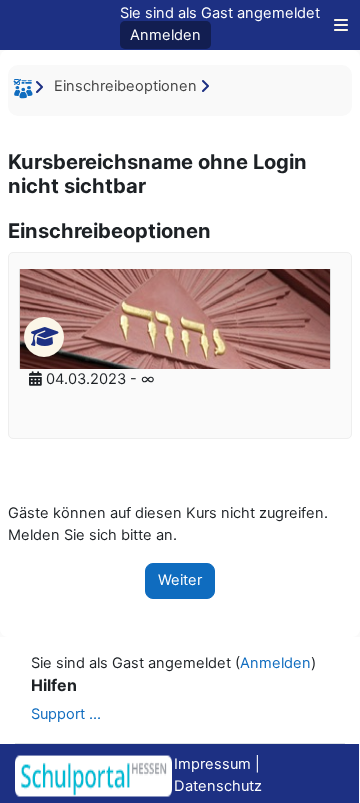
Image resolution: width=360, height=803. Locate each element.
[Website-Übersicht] (336, 25)
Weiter (180, 580)
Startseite (26, 92)
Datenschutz (218, 786)
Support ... (66, 714)
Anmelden (165, 35)
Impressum (212, 764)
